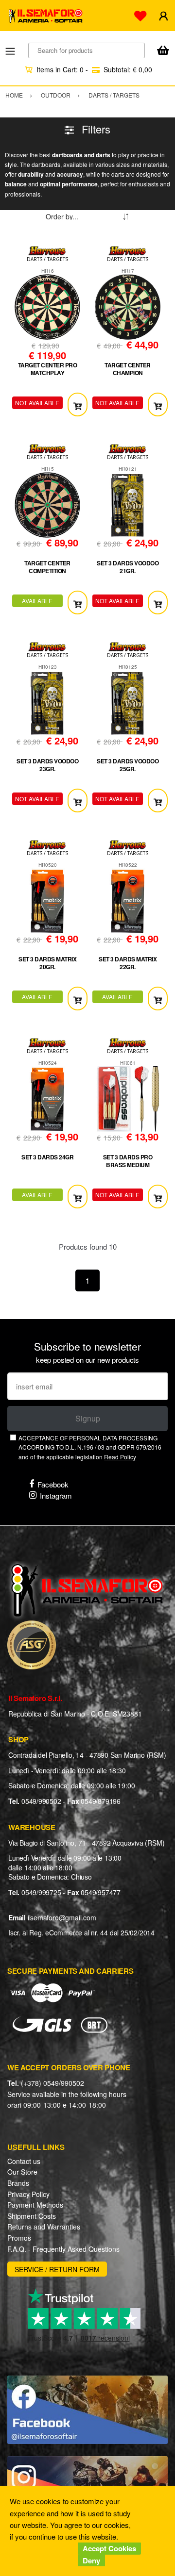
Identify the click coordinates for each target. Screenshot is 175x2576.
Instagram (56, 1495)
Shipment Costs (32, 2216)
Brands (18, 2183)
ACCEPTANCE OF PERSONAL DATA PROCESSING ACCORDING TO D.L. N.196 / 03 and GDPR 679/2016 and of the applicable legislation (90, 1447)
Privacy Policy (28, 2194)
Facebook (53, 1484)
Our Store (22, 2172)
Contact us (24, 2161)
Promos (19, 2238)
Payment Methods (35, 2205)
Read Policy (120, 1457)
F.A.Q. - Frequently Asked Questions (63, 2249)
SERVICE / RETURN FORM (57, 2269)
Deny (91, 2560)
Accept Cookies (109, 2548)
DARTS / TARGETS (47, 259)
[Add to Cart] (78, 405)
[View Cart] (163, 51)
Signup (88, 1418)
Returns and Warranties (44, 2227)
